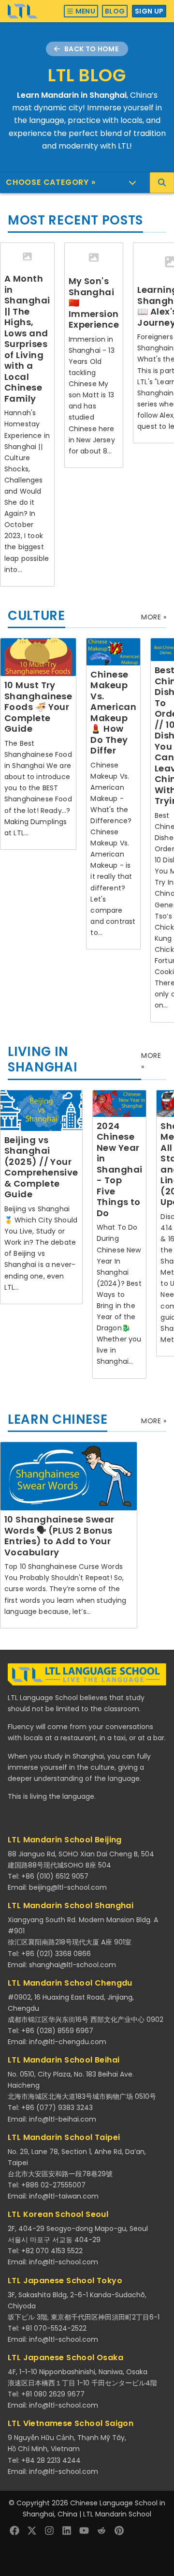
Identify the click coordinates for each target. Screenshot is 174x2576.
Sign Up (149, 11)
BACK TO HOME (91, 49)
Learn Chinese (58, 1419)
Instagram (49, 2531)
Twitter (32, 2531)
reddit (101, 2531)
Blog (115, 11)
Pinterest (119, 2531)
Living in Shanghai (43, 1060)
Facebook (14, 2531)
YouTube (84, 2531)
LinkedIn (67, 2531)
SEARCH (162, 183)
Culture (36, 616)
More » (154, 617)
